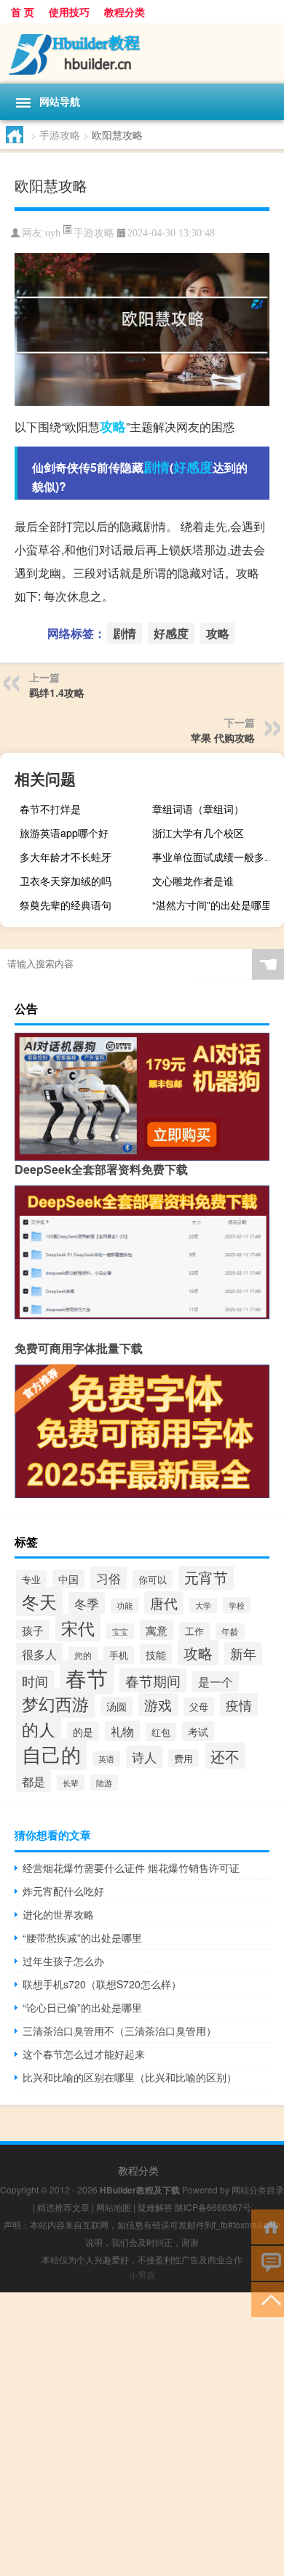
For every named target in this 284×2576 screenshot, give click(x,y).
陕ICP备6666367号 (213, 2207)
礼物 (122, 1731)
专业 (31, 1579)
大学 (203, 1605)
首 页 (23, 12)
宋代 (78, 1628)
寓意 (157, 1630)
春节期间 (153, 1680)
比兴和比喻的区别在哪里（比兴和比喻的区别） (130, 2077)
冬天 (39, 1601)
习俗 (109, 1578)
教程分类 (125, 12)
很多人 (39, 1654)
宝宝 (120, 1631)
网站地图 (114, 2207)
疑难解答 (155, 2207)
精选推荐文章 (63, 2207)
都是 (33, 1781)
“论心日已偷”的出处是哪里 (82, 2007)
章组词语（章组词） (198, 809)
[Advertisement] (142, 2434)
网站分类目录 (258, 2189)
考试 (198, 1731)
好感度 (193, 467)
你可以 (153, 1579)
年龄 (230, 1631)
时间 (35, 1681)
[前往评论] (268, 2262)
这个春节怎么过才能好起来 (84, 2054)
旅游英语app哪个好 (64, 833)
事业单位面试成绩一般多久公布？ (216, 857)
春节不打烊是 (50, 809)
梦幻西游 (55, 1703)
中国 (68, 1579)
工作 (194, 1631)
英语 (106, 1759)
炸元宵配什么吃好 (63, 1891)
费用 (184, 1758)
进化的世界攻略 (58, 1914)
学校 (237, 1605)
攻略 (113, 426)
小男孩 (142, 2275)
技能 (156, 1654)
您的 (83, 1655)
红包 (161, 1732)
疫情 (239, 1705)
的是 (83, 1731)
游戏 (158, 1705)
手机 (119, 1655)
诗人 (144, 1757)
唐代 (164, 1603)
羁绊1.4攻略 (57, 692)
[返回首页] (268, 2226)
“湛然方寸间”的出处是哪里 (212, 905)
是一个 (216, 1681)
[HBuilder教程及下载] (142, 53)
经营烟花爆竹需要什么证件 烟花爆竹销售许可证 (131, 1868)
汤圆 (117, 1706)
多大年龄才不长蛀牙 (66, 857)
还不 (225, 1756)
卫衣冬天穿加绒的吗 (66, 881)
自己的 (51, 1754)
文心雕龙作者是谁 (193, 881)
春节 (87, 1677)
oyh (53, 233)
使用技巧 (69, 12)
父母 (199, 1707)
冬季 (87, 1603)
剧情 (157, 467)
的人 (39, 1729)
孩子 (33, 1630)
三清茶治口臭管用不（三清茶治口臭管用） (119, 2031)
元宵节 (206, 1577)
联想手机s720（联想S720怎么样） (102, 1984)
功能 (125, 1605)
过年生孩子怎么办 (63, 1961)
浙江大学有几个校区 (198, 833)
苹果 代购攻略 (223, 737)
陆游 (104, 1783)
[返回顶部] (268, 2299)
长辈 (71, 1783)
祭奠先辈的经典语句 (66, 905)
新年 (243, 1653)
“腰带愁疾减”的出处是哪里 (82, 1937)
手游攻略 (60, 135)
